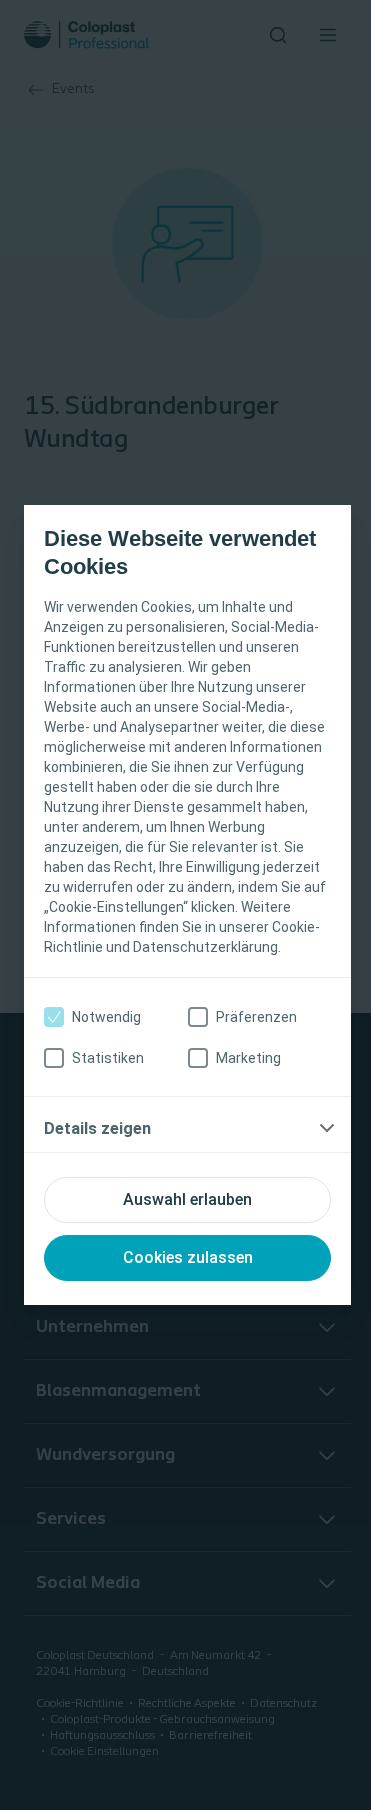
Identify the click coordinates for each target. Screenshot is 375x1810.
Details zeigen (97, 1128)
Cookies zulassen (188, 1257)
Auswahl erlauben (187, 1199)
